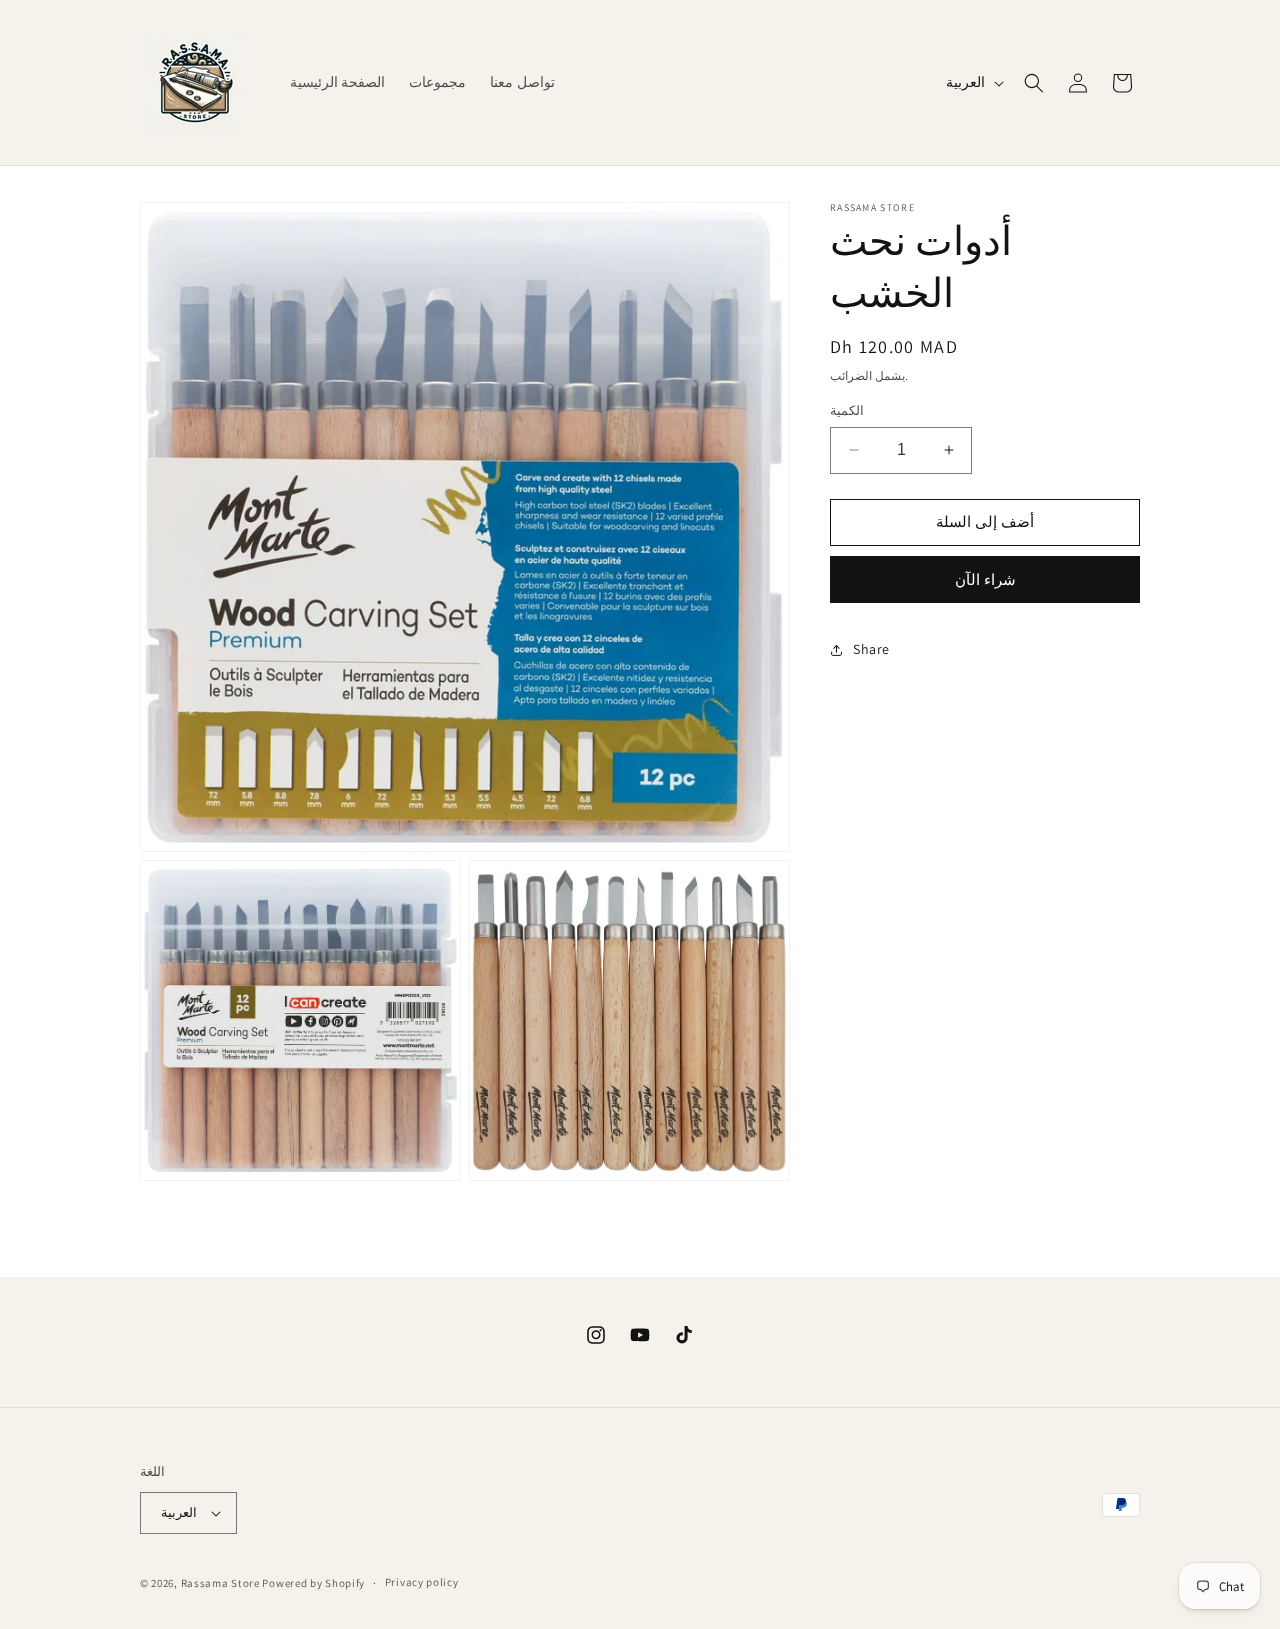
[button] (1034, 83)
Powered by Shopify (313, 1583)
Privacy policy (422, 1582)
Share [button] (871, 649)
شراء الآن (985, 579)
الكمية (847, 410)
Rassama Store (220, 1583)
